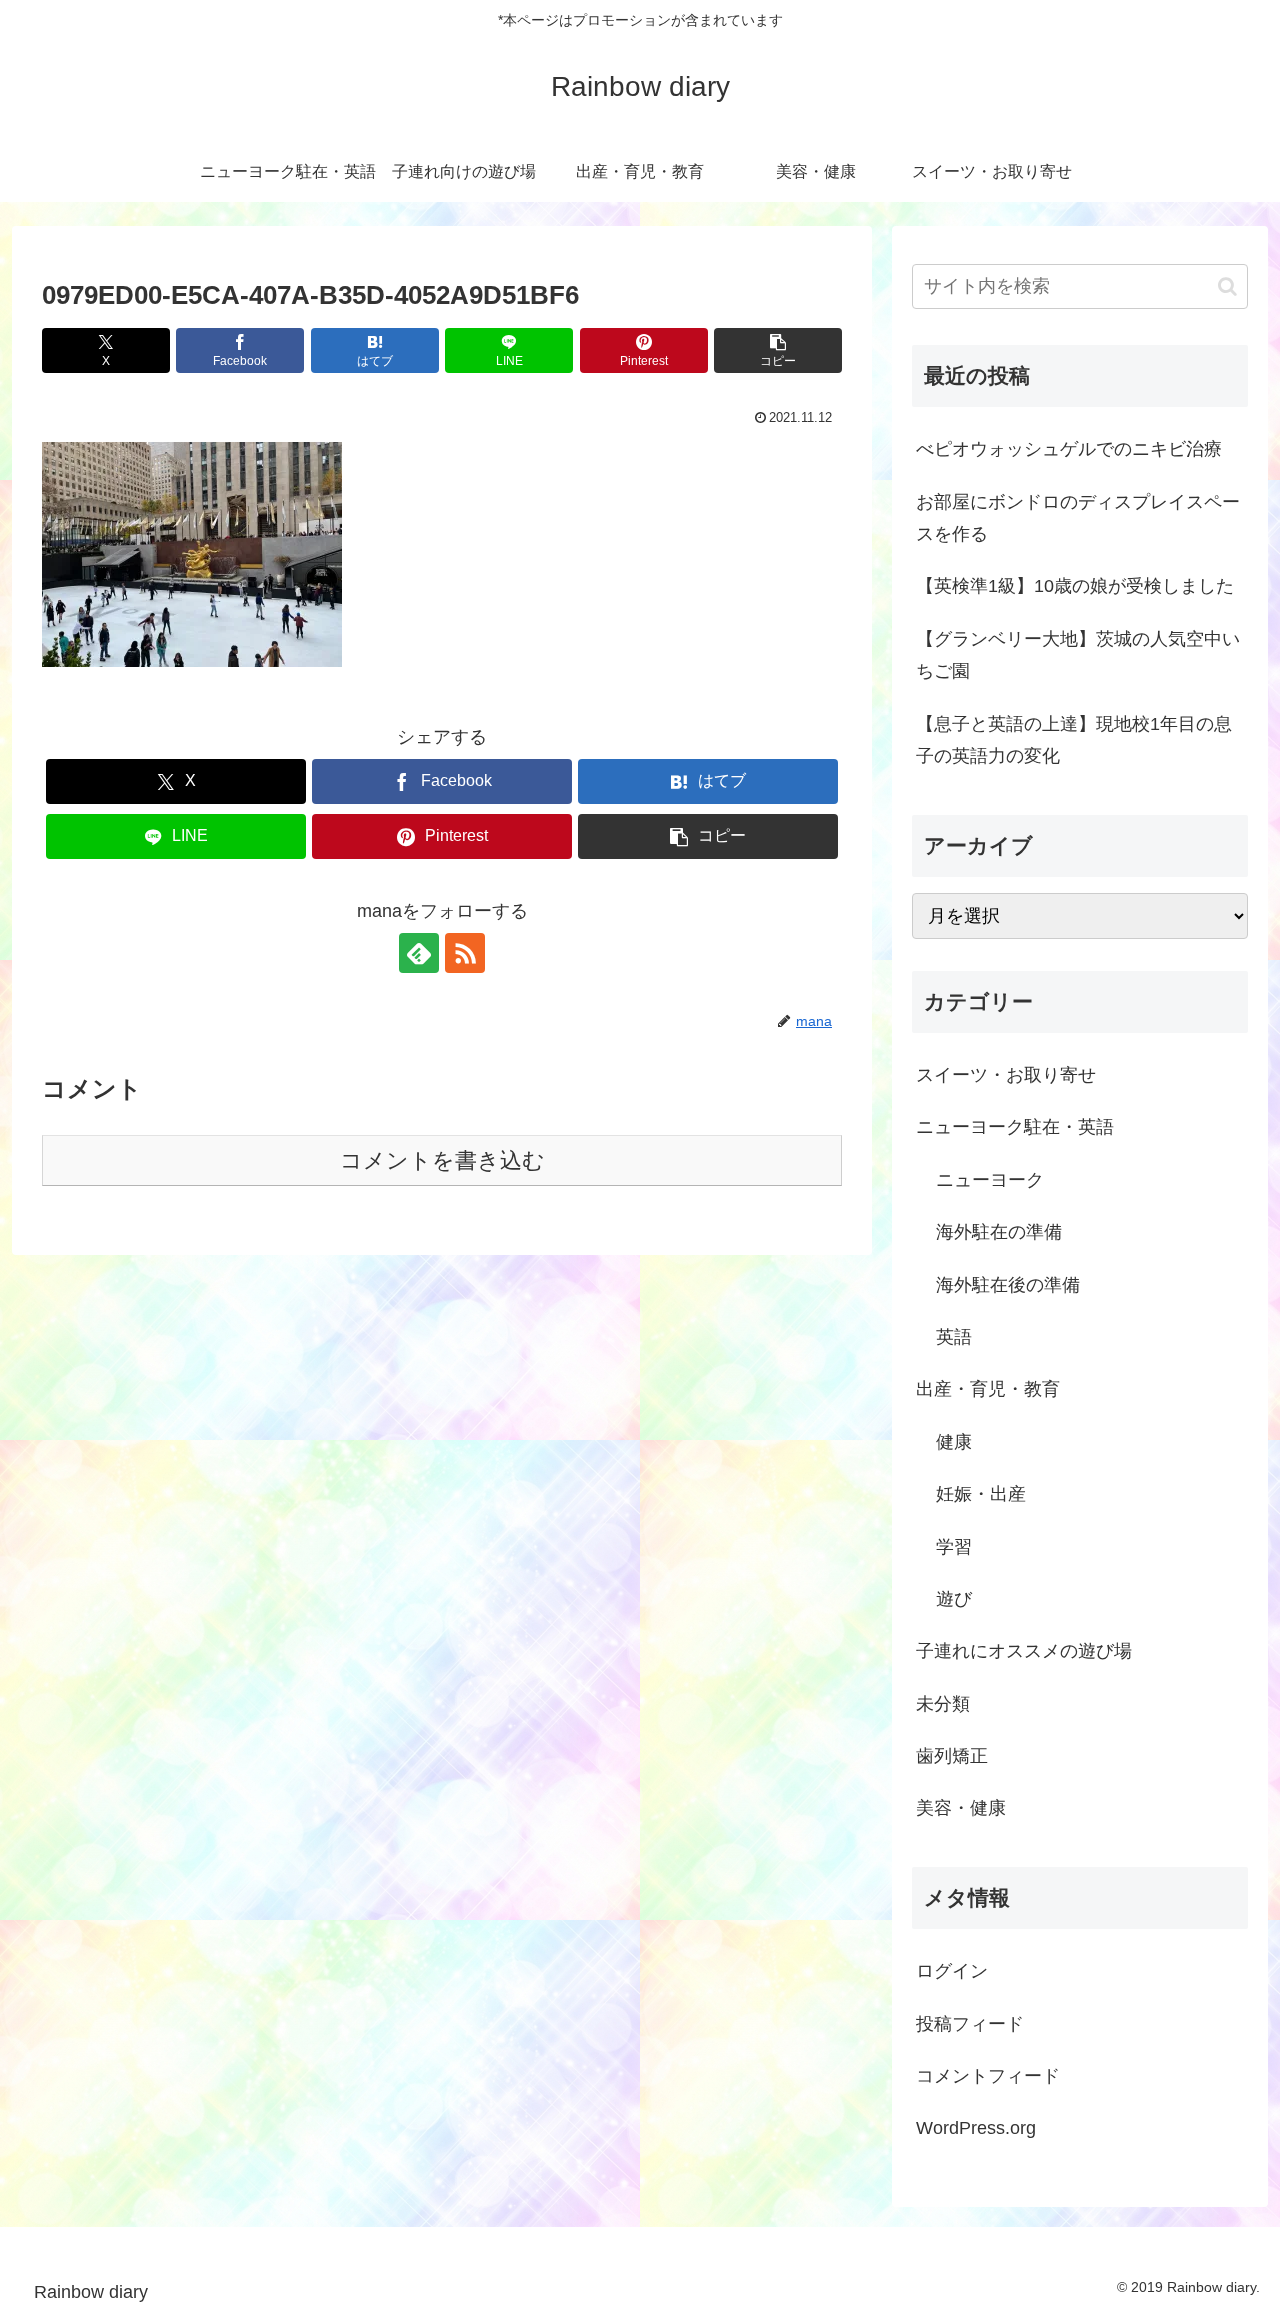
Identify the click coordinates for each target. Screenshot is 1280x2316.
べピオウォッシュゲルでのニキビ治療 (1069, 449)
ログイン (952, 1971)
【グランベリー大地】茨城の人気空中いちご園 (1078, 655)
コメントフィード (988, 2076)
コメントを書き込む (442, 1160)
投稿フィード (970, 2024)
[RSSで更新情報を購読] (465, 953)
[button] (778, 350)
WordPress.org (976, 2128)
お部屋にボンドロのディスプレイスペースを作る (1078, 518)
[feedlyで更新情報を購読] (419, 953)
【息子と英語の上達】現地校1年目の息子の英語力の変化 (1074, 740)
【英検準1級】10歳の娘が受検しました (1075, 586)
